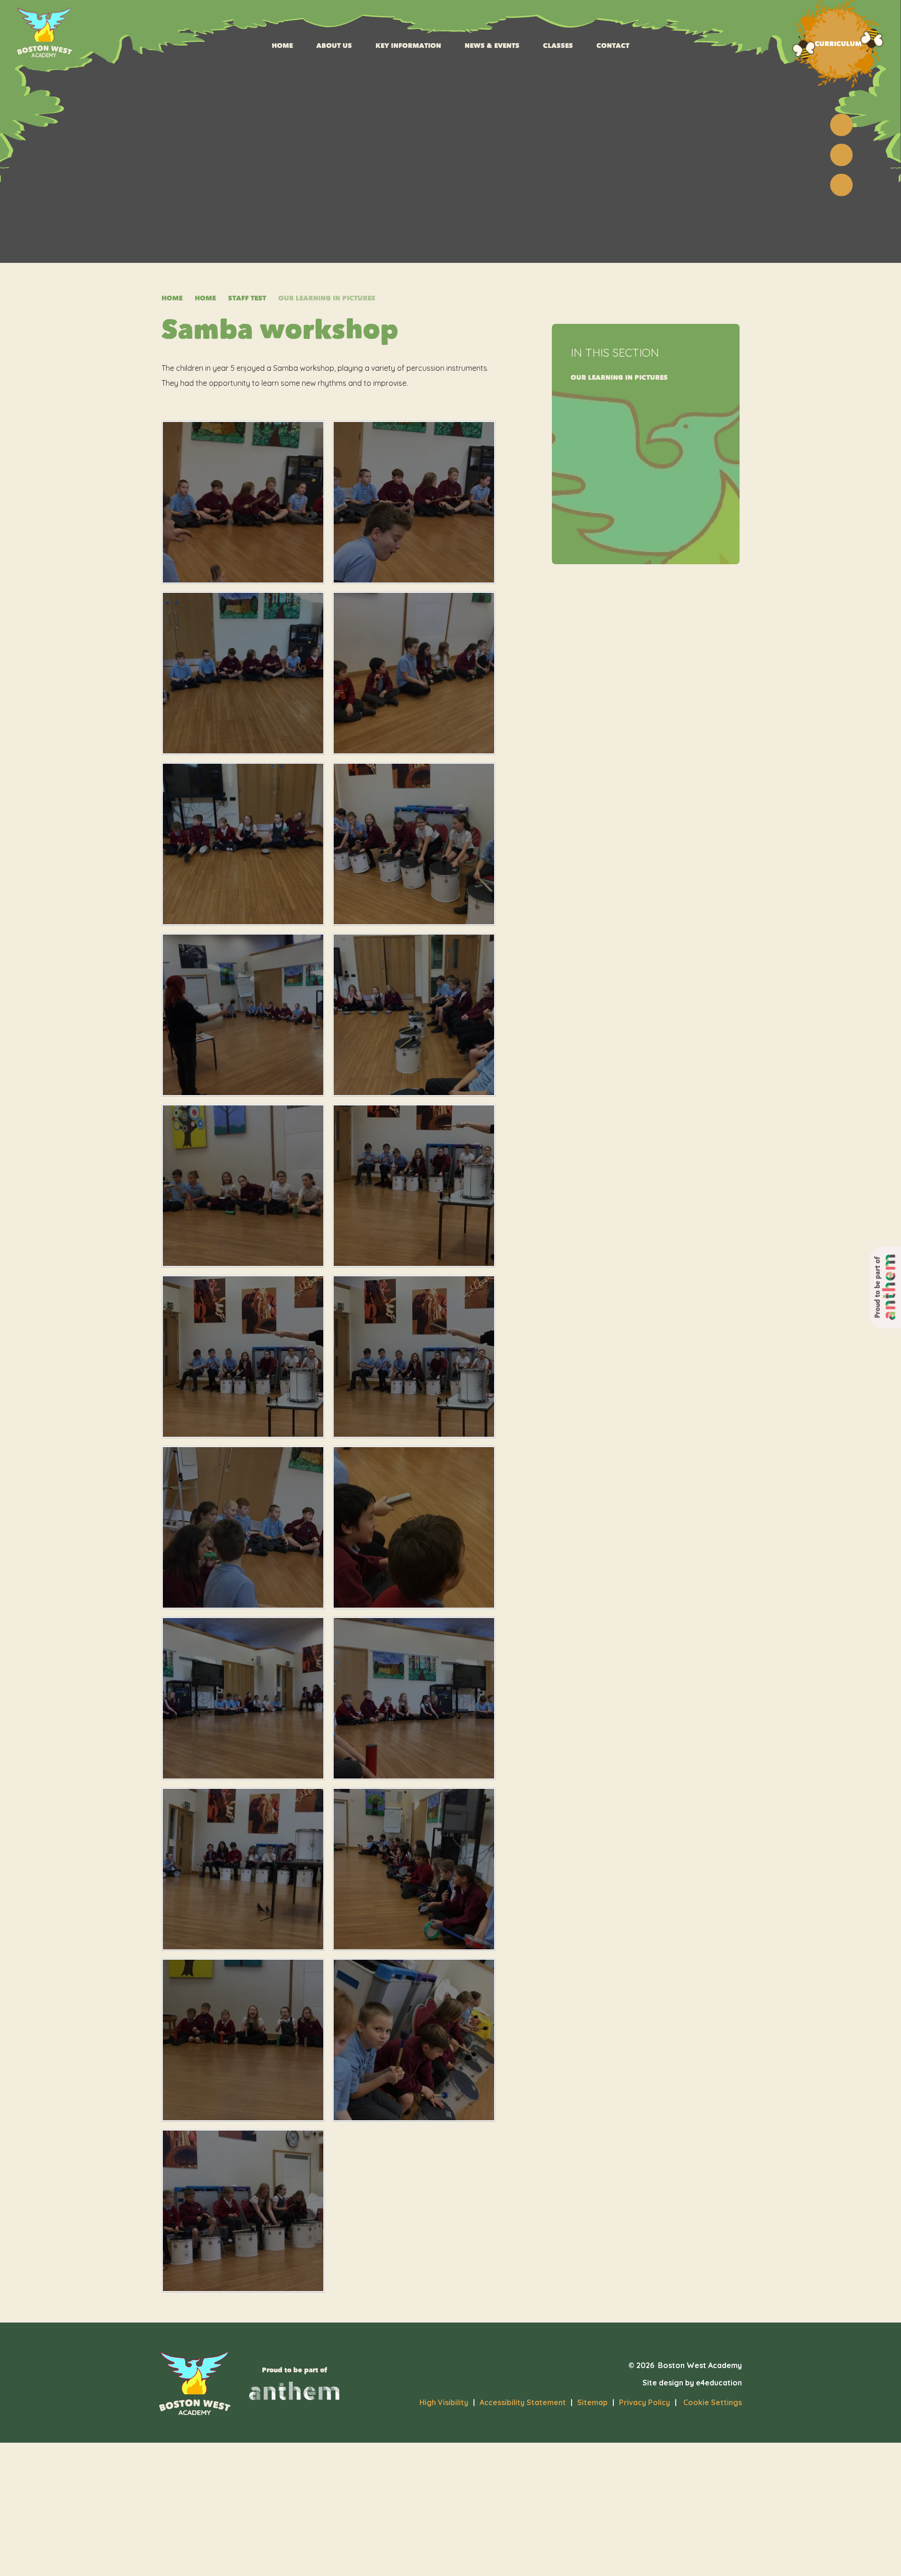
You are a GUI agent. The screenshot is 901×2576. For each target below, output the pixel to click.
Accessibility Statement (523, 2402)
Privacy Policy (645, 2402)
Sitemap (592, 2402)
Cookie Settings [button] (708, 2402)
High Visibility (444, 2402)
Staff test (247, 298)
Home (172, 298)
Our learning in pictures (327, 298)
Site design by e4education (692, 2383)
